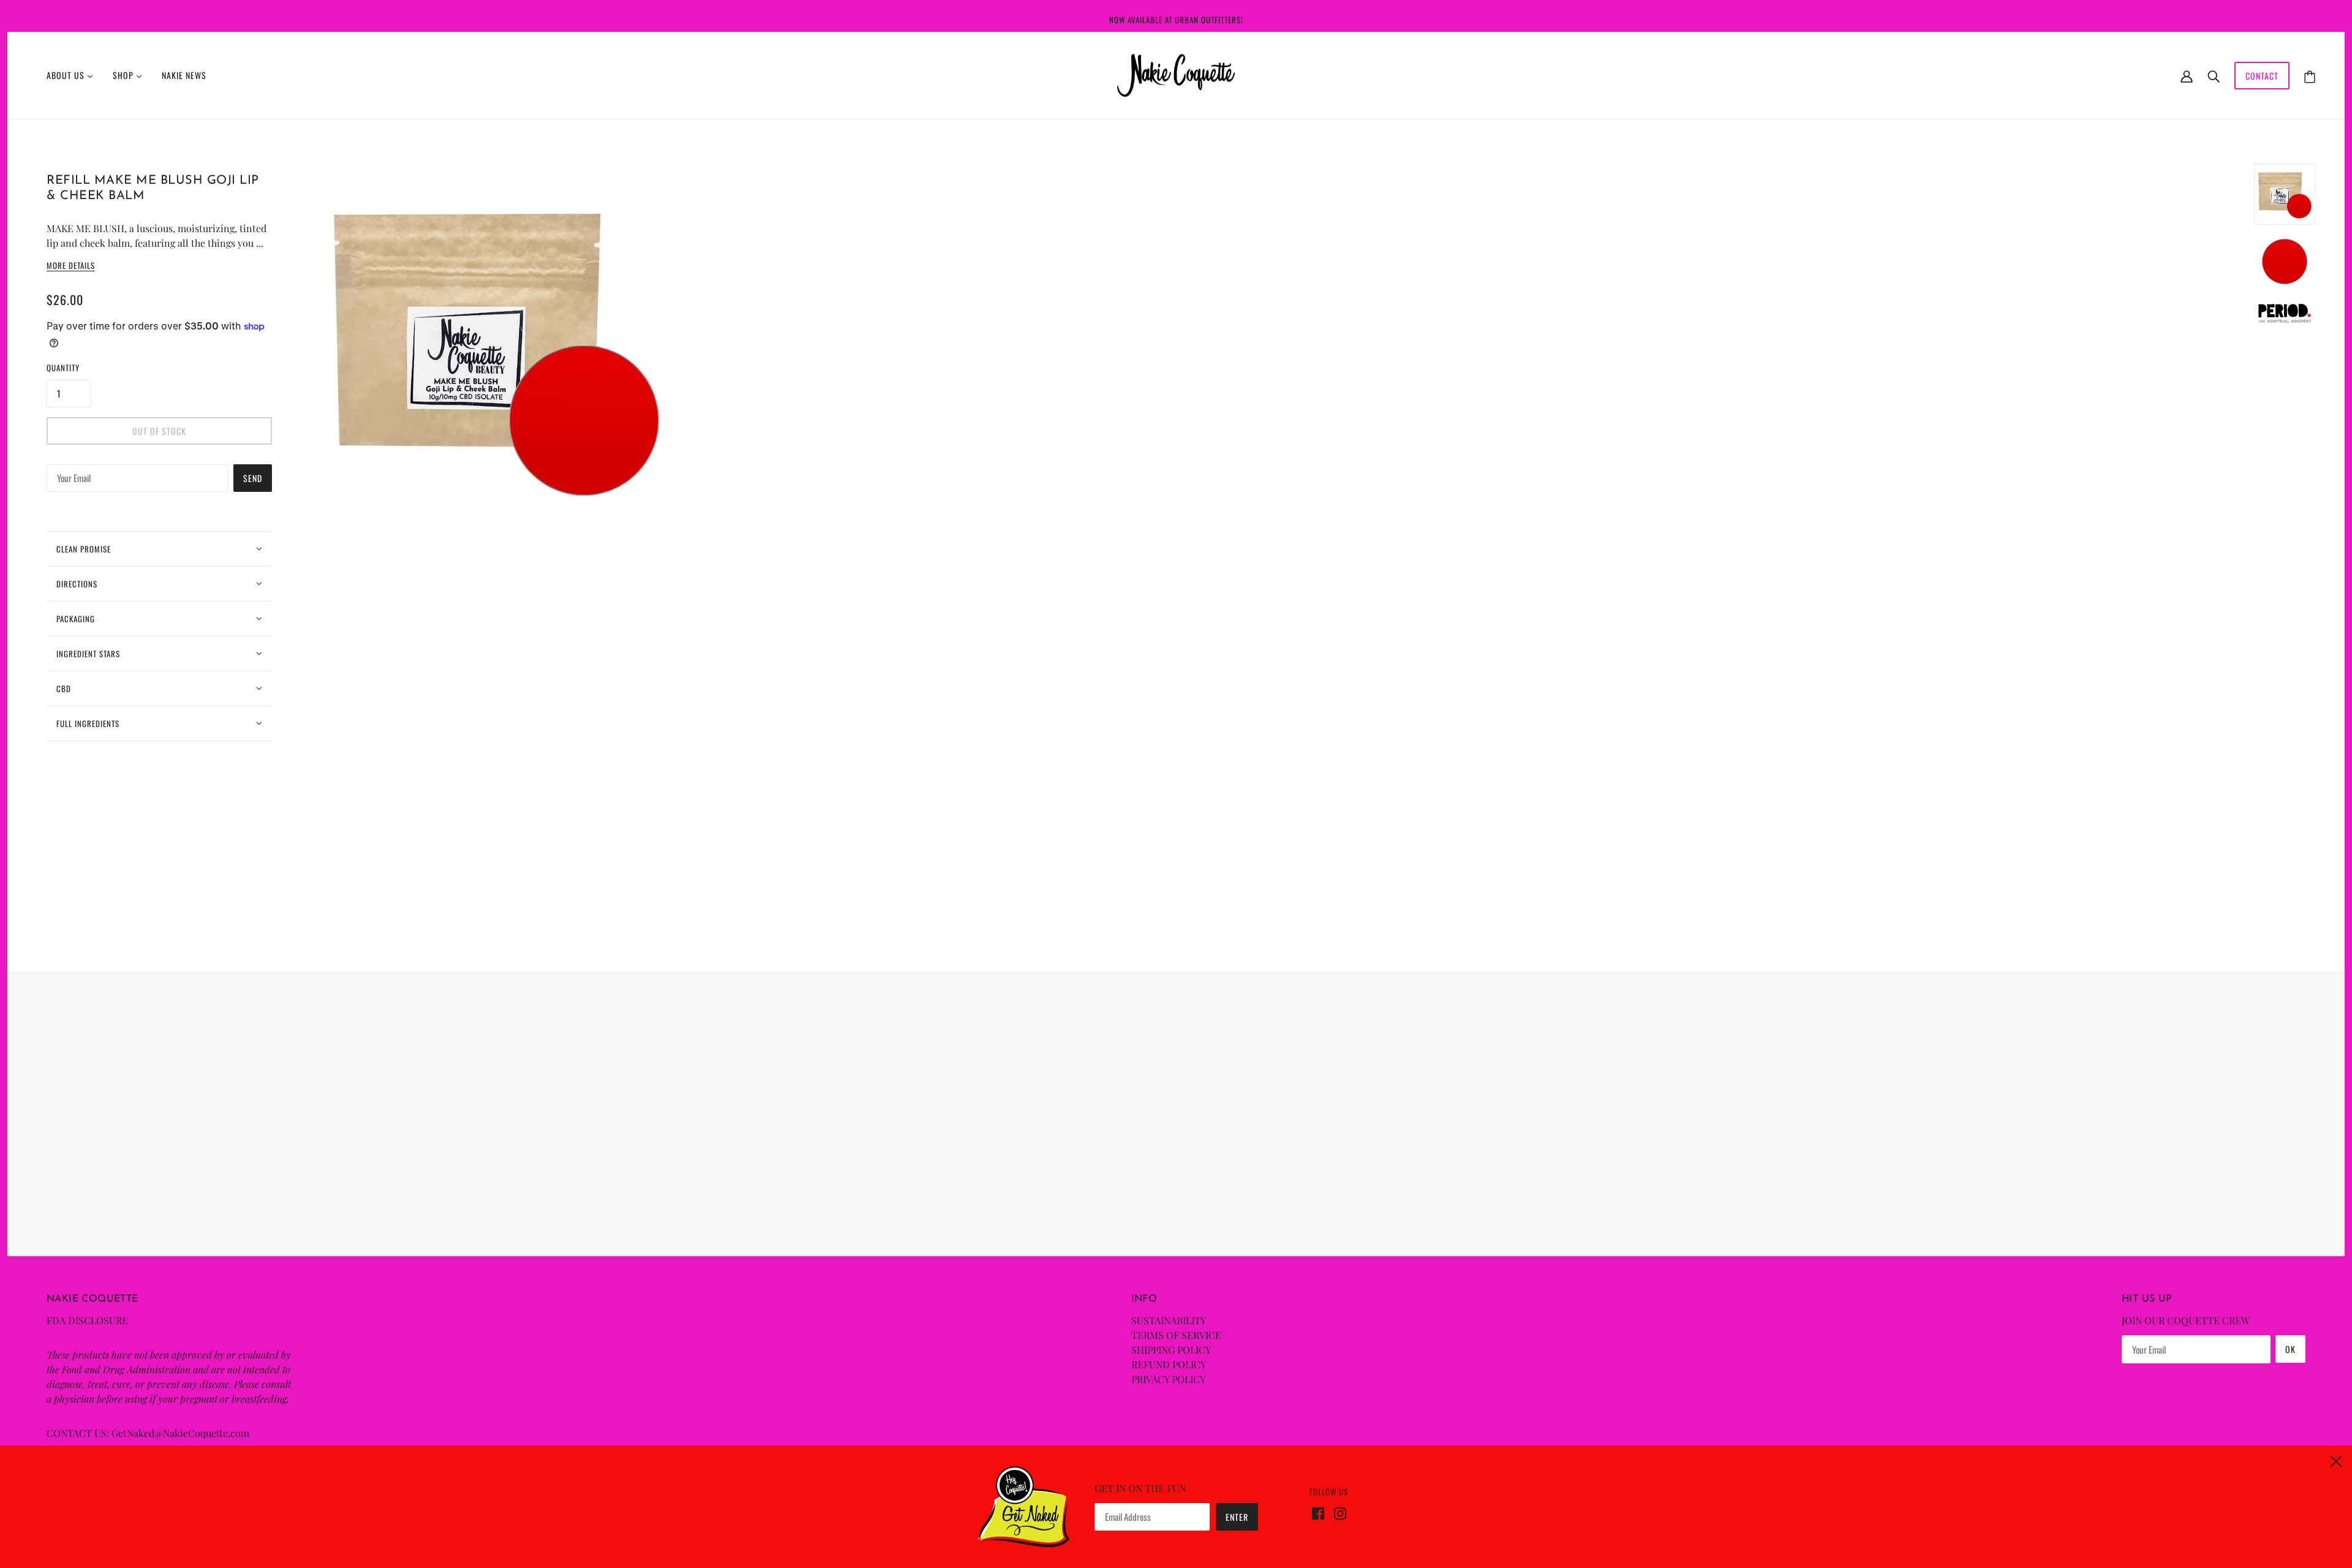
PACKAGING (76, 619)
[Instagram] (1338, 1512)
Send (253, 478)
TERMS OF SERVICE (1176, 1335)
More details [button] (71, 266)
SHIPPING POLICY (1171, 1350)
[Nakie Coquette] (1176, 74)
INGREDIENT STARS (88, 654)
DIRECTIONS (77, 584)
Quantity (63, 367)
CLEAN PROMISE (84, 549)
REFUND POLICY (1169, 1364)
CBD (64, 688)
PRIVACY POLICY (1168, 1379)
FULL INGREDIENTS (88, 723)
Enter (1237, 1517)
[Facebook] (1321, 1512)
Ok (2290, 1349)
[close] (2336, 1460)
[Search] (2214, 75)
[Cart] (2310, 76)
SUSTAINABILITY (1169, 1320)
